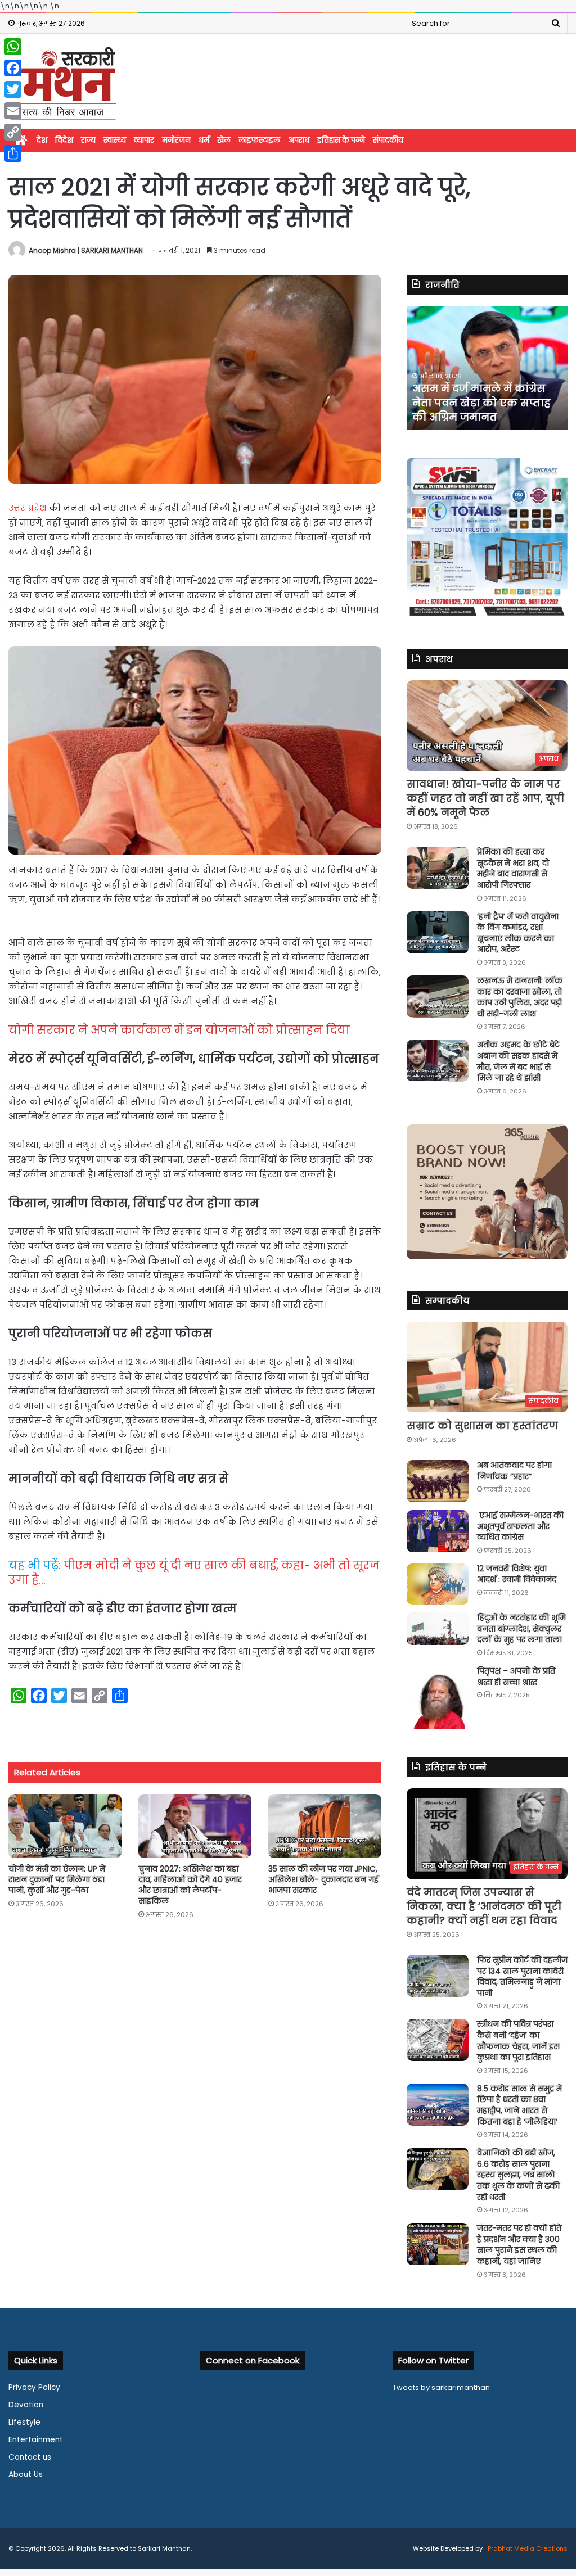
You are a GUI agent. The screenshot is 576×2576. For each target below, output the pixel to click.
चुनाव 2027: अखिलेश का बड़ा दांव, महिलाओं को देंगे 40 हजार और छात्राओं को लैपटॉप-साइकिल (190, 1885)
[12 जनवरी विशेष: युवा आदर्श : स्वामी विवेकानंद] (438, 1584)
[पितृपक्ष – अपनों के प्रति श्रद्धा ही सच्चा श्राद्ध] (438, 1698)
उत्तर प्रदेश (29, 508)
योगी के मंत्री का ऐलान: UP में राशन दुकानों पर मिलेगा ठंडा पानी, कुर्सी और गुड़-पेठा (57, 1879)
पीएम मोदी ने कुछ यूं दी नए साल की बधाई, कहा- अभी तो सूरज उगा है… (194, 1572)
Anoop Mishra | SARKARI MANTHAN (86, 250)
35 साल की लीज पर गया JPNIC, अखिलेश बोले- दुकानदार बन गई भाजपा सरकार (323, 1879)
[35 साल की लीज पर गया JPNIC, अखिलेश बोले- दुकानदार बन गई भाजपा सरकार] (325, 1826)
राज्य (88, 140)
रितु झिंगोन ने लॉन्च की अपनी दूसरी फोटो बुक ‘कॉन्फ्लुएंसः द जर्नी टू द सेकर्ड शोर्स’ (483, 402)
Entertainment (36, 2440)
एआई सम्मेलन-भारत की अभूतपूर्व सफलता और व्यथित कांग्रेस (520, 1526)
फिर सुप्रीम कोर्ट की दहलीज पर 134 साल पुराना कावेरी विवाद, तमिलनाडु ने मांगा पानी (522, 1976)
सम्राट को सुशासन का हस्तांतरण (482, 1425)
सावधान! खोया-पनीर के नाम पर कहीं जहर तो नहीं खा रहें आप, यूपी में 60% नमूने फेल (485, 798)
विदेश (64, 140)
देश (42, 140)
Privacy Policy (34, 2387)
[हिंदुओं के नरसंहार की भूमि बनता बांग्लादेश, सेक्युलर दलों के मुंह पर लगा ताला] (438, 1629)
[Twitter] (13, 89)
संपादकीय (388, 140)
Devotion (26, 2405)
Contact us (30, 2457)
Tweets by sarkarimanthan (441, 2387)
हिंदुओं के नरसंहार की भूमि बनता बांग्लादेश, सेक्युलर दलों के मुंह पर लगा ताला (521, 1628)
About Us (26, 2475)
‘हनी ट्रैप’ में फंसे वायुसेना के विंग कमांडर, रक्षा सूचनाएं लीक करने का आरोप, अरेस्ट (518, 933)
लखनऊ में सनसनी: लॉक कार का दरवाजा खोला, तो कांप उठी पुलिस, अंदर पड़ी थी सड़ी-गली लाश (520, 997)
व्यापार (144, 140)
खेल (224, 140)
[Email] (13, 111)
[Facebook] (13, 68)
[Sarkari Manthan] (63, 83)
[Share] (13, 153)
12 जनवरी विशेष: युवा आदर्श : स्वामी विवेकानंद (517, 1574)
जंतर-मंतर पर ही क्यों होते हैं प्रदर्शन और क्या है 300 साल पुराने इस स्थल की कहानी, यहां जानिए (519, 2245)
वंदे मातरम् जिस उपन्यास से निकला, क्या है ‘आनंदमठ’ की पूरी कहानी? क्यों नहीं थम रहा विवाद (484, 1906)
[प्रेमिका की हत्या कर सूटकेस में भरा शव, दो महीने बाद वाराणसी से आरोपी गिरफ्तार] (438, 868)
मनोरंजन (176, 140)
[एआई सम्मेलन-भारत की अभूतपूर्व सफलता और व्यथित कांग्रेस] (438, 1531)
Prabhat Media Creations (527, 2548)
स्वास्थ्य (115, 140)
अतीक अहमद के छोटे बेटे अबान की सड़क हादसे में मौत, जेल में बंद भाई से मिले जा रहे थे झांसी (518, 1061)
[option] (487, 368)
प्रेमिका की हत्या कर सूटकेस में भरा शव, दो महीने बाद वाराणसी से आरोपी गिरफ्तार (513, 868)
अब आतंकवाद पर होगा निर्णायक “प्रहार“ (514, 1471)
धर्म (204, 140)
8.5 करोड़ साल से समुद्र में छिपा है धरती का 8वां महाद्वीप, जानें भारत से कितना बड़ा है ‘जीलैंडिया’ (519, 2105)
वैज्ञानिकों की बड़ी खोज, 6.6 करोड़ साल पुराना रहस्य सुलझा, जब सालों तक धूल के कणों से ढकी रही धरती (518, 2175)
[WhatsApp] (13, 47)
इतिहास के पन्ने (341, 140)
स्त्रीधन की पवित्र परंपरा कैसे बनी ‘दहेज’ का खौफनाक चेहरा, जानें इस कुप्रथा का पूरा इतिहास (518, 2041)
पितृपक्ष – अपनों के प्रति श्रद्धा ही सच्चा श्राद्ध (516, 1676)
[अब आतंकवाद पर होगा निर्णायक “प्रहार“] (438, 1481)
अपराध (299, 140)
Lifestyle (24, 2422)
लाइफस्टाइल (259, 140)
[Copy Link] (13, 132)
